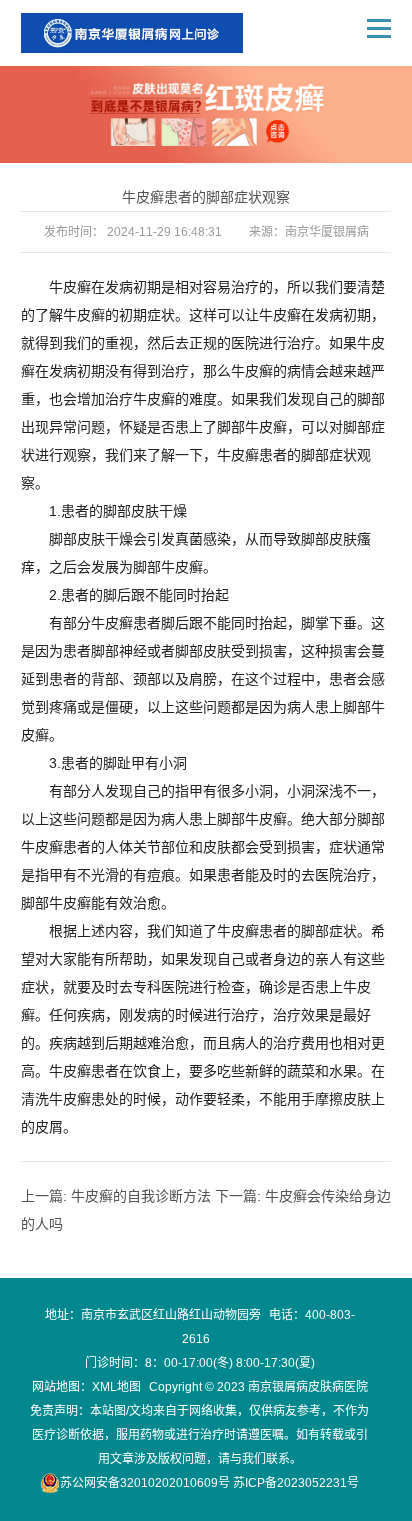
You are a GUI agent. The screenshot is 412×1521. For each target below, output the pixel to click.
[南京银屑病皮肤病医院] (132, 33)
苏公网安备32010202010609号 (145, 1483)
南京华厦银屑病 (327, 232)
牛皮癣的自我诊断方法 (141, 1196)
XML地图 (116, 1387)
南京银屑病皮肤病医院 (308, 1387)
